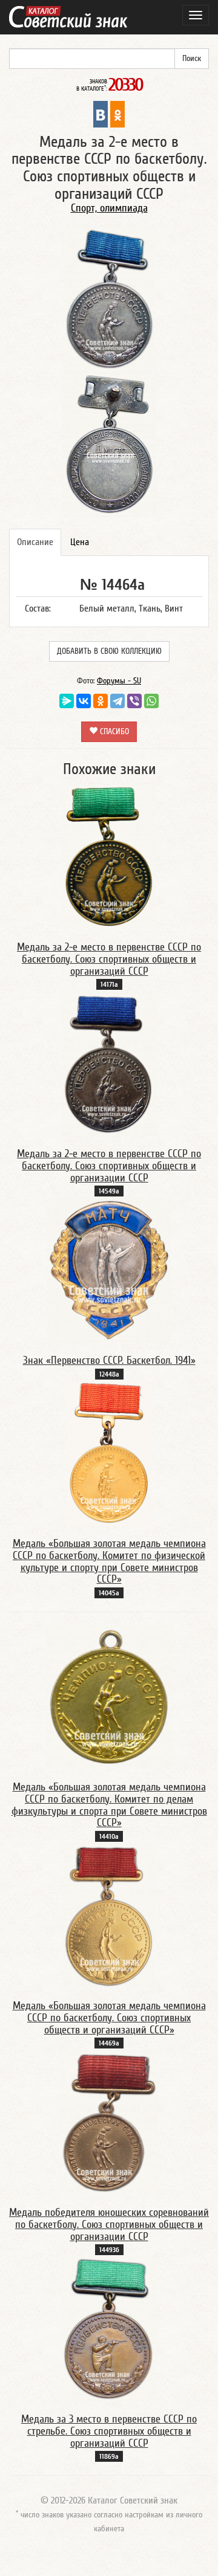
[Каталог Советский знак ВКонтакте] (101, 114)
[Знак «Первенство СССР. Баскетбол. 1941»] (109, 1270)
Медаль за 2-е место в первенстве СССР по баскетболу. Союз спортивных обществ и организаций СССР (109, 959)
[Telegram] (117, 701)
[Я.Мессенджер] (67, 701)
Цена (80, 542)
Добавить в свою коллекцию (109, 651)
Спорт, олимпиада (109, 208)
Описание (35, 542)
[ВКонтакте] (84, 701)
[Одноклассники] (101, 701)
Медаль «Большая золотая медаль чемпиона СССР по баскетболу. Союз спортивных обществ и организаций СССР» (109, 2018)
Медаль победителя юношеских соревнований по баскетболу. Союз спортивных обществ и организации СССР (109, 2225)
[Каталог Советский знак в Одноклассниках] (117, 114)
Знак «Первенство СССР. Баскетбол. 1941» (109, 1361)
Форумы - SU (119, 681)
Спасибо (113, 732)
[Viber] (134, 701)
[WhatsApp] (151, 701)
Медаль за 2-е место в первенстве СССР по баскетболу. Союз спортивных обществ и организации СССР (109, 1166)
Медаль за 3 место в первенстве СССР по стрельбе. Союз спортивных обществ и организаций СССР (109, 2431)
